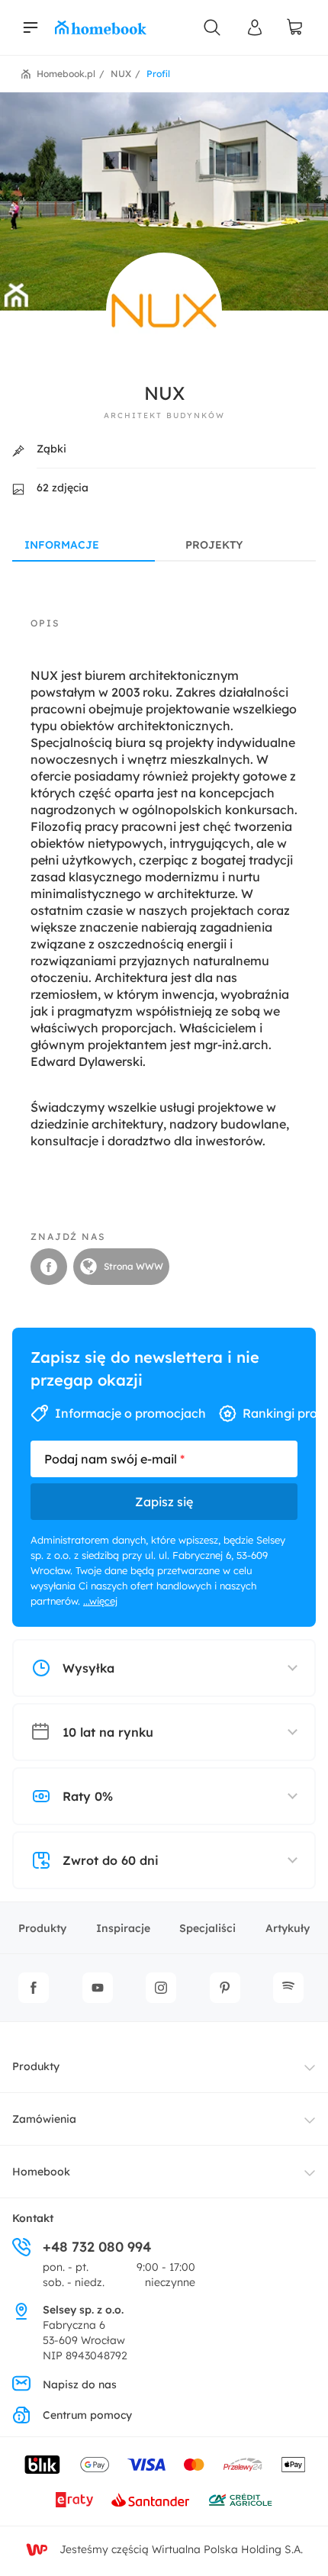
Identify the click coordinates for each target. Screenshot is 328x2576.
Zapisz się (164, 1502)
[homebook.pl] (101, 27)
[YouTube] (98, 1988)
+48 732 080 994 (97, 2247)
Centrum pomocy (87, 2415)
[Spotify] (288, 1988)
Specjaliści (207, 1928)
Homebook (41, 2172)
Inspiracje (123, 1928)
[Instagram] (161, 1988)
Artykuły (288, 1928)
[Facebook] (34, 1988)
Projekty (214, 545)
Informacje (62, 545)
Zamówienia (44, 2119)
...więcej (100, 1601)
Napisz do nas (80, 2384)
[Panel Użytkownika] (255, 27)
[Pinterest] (225, 1988)
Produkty (42, 1928)
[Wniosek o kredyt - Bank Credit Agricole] (240, 2500)
